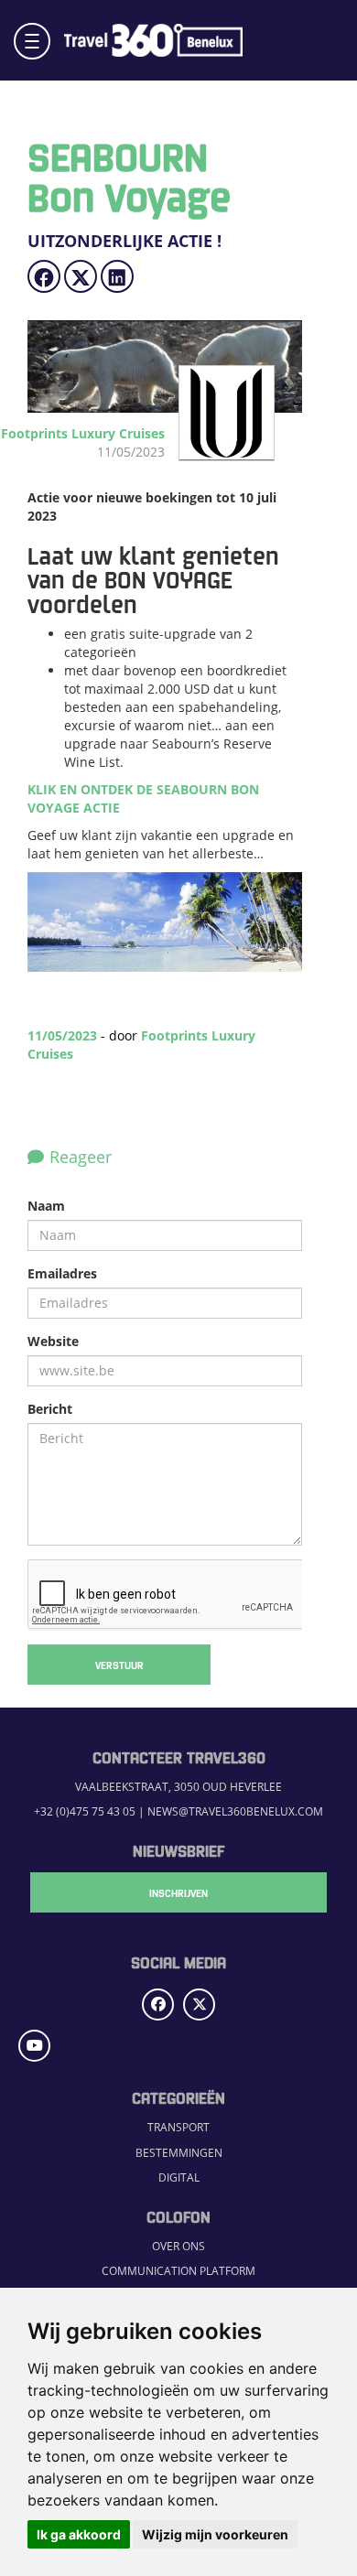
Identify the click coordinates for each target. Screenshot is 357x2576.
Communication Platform (178, 2270)
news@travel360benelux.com (235, 1811)
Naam (46, 1206)
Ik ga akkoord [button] (79, 2534)
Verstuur (119, 1665)
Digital (179, 2177)
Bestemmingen (179, 2152)
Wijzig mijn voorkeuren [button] (215, 2534)
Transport (178, 2127)
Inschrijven (178, 1892)
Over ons (178, 2246)
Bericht (50, 1409)
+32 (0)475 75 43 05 (85, 1811)
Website (53, 1341)
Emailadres (62, 1273)
